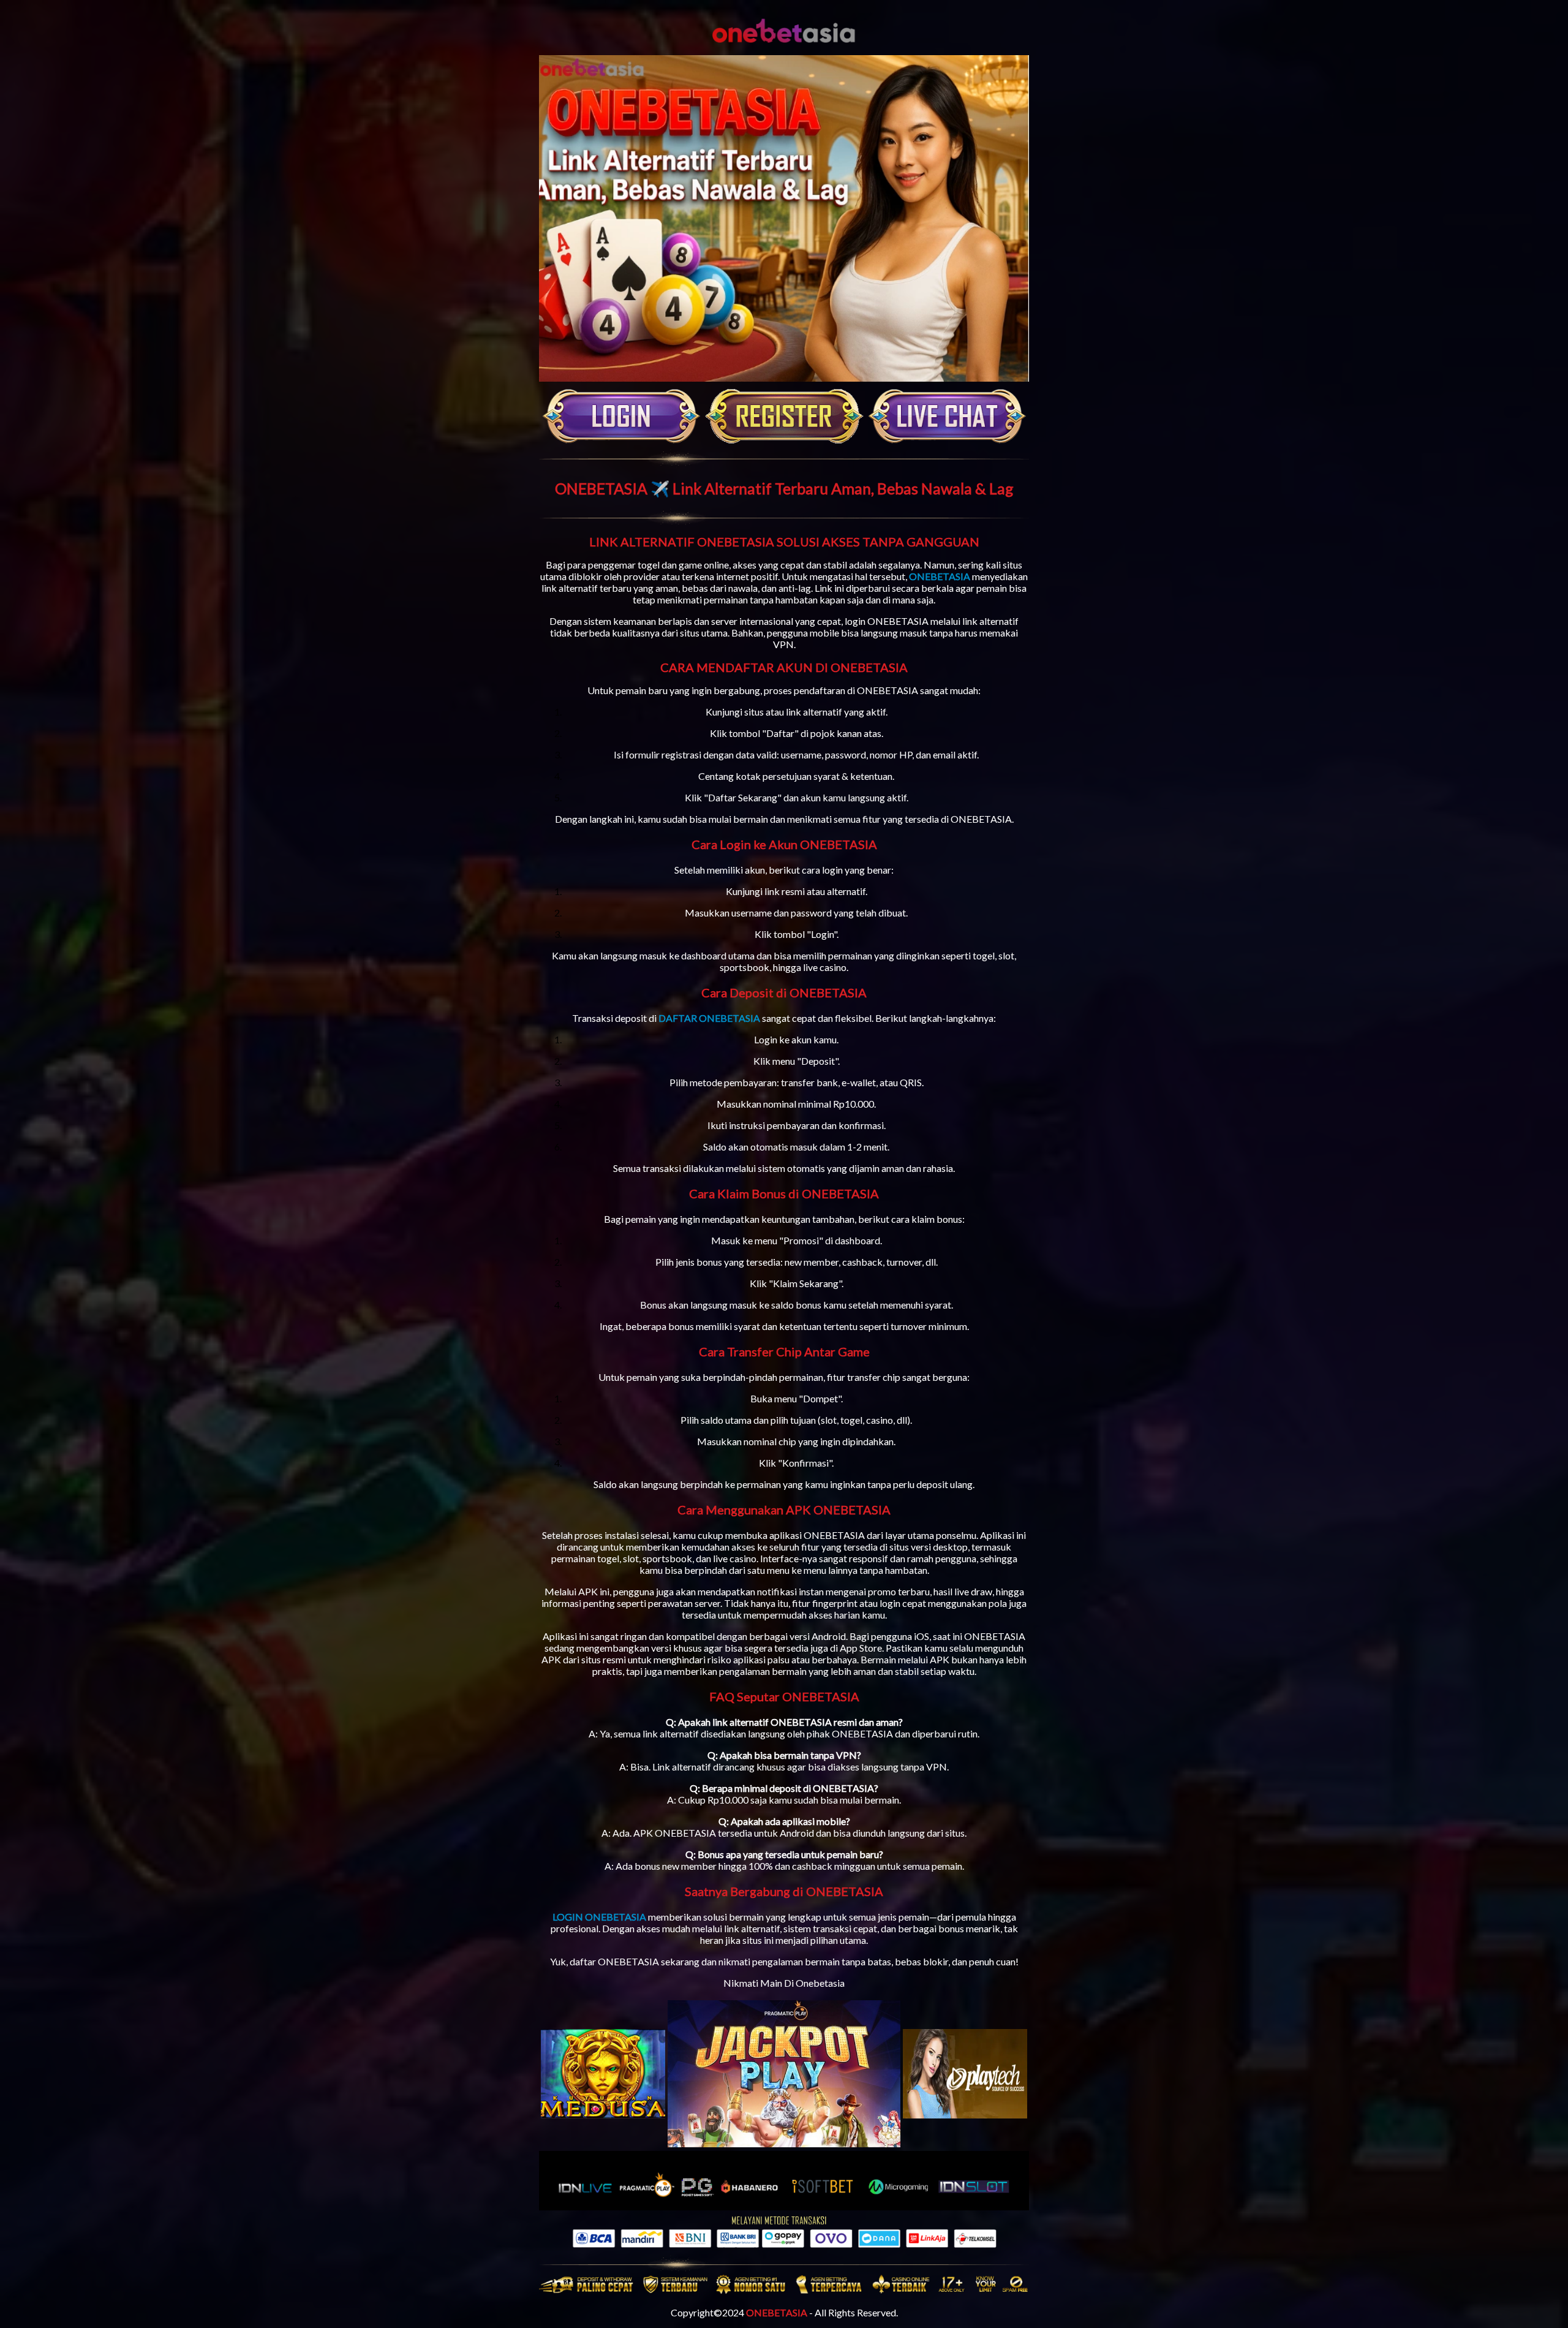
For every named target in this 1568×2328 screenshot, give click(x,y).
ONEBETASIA (940, 576)
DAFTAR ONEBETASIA (709, 1018)
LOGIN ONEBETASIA (599, 1917)
